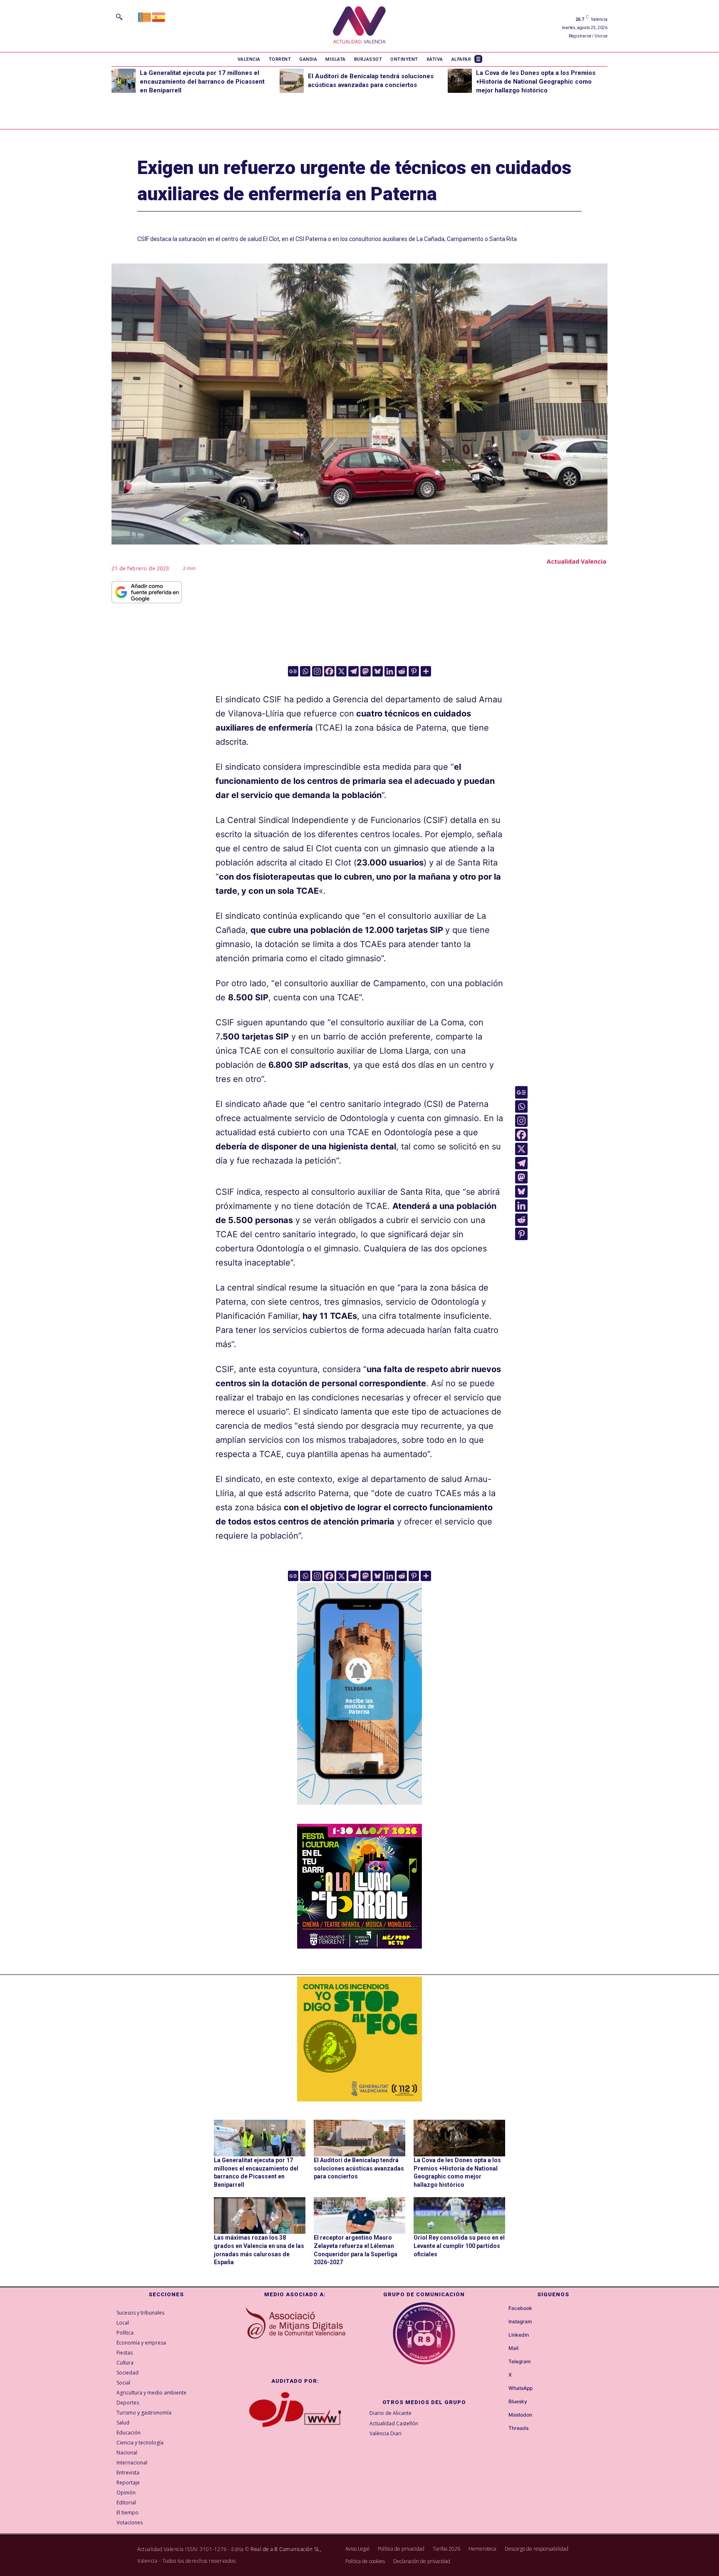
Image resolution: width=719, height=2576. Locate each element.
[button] (119, 17)
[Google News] (293, 671)
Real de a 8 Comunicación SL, (286, 2549)
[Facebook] (329, 671)
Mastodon (520, 2415)
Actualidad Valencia (576, 561)
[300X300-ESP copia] (359, 2039)
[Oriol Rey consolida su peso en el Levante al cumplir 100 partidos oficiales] (459, 2215)
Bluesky (518, 2402)
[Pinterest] (414, 671)
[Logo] (359, 26)
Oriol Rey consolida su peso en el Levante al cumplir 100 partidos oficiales (459, 2246)
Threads (518, 2428)
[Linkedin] (390, 671)
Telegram (520, 2362)
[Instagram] (317, 671)
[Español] (159, 16)
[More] (426, 671)
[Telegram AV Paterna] (359, 1810)
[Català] (145, 16)
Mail (513, 2348)
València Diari (386, 2433)
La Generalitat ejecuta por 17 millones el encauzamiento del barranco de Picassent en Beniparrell (202, 82)
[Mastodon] (366, 671)
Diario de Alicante (390, 2413)
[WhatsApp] (501, 2389)
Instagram (520, 2322)
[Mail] (501, 2349)
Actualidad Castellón (394, 2423)
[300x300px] (359, 1946)
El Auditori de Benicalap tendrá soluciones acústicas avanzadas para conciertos (359, 2168)
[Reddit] (402, 671)
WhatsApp (521, 2388)
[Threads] (501, 2429)
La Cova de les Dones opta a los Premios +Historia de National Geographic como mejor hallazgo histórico (536, 82)
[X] (341, 671)
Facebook (520, 2308)
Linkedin (519, 2335)
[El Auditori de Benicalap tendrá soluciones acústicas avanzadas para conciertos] (292, 81)
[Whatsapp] (305, 671)
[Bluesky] (378, 671)
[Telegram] (353, 671)
